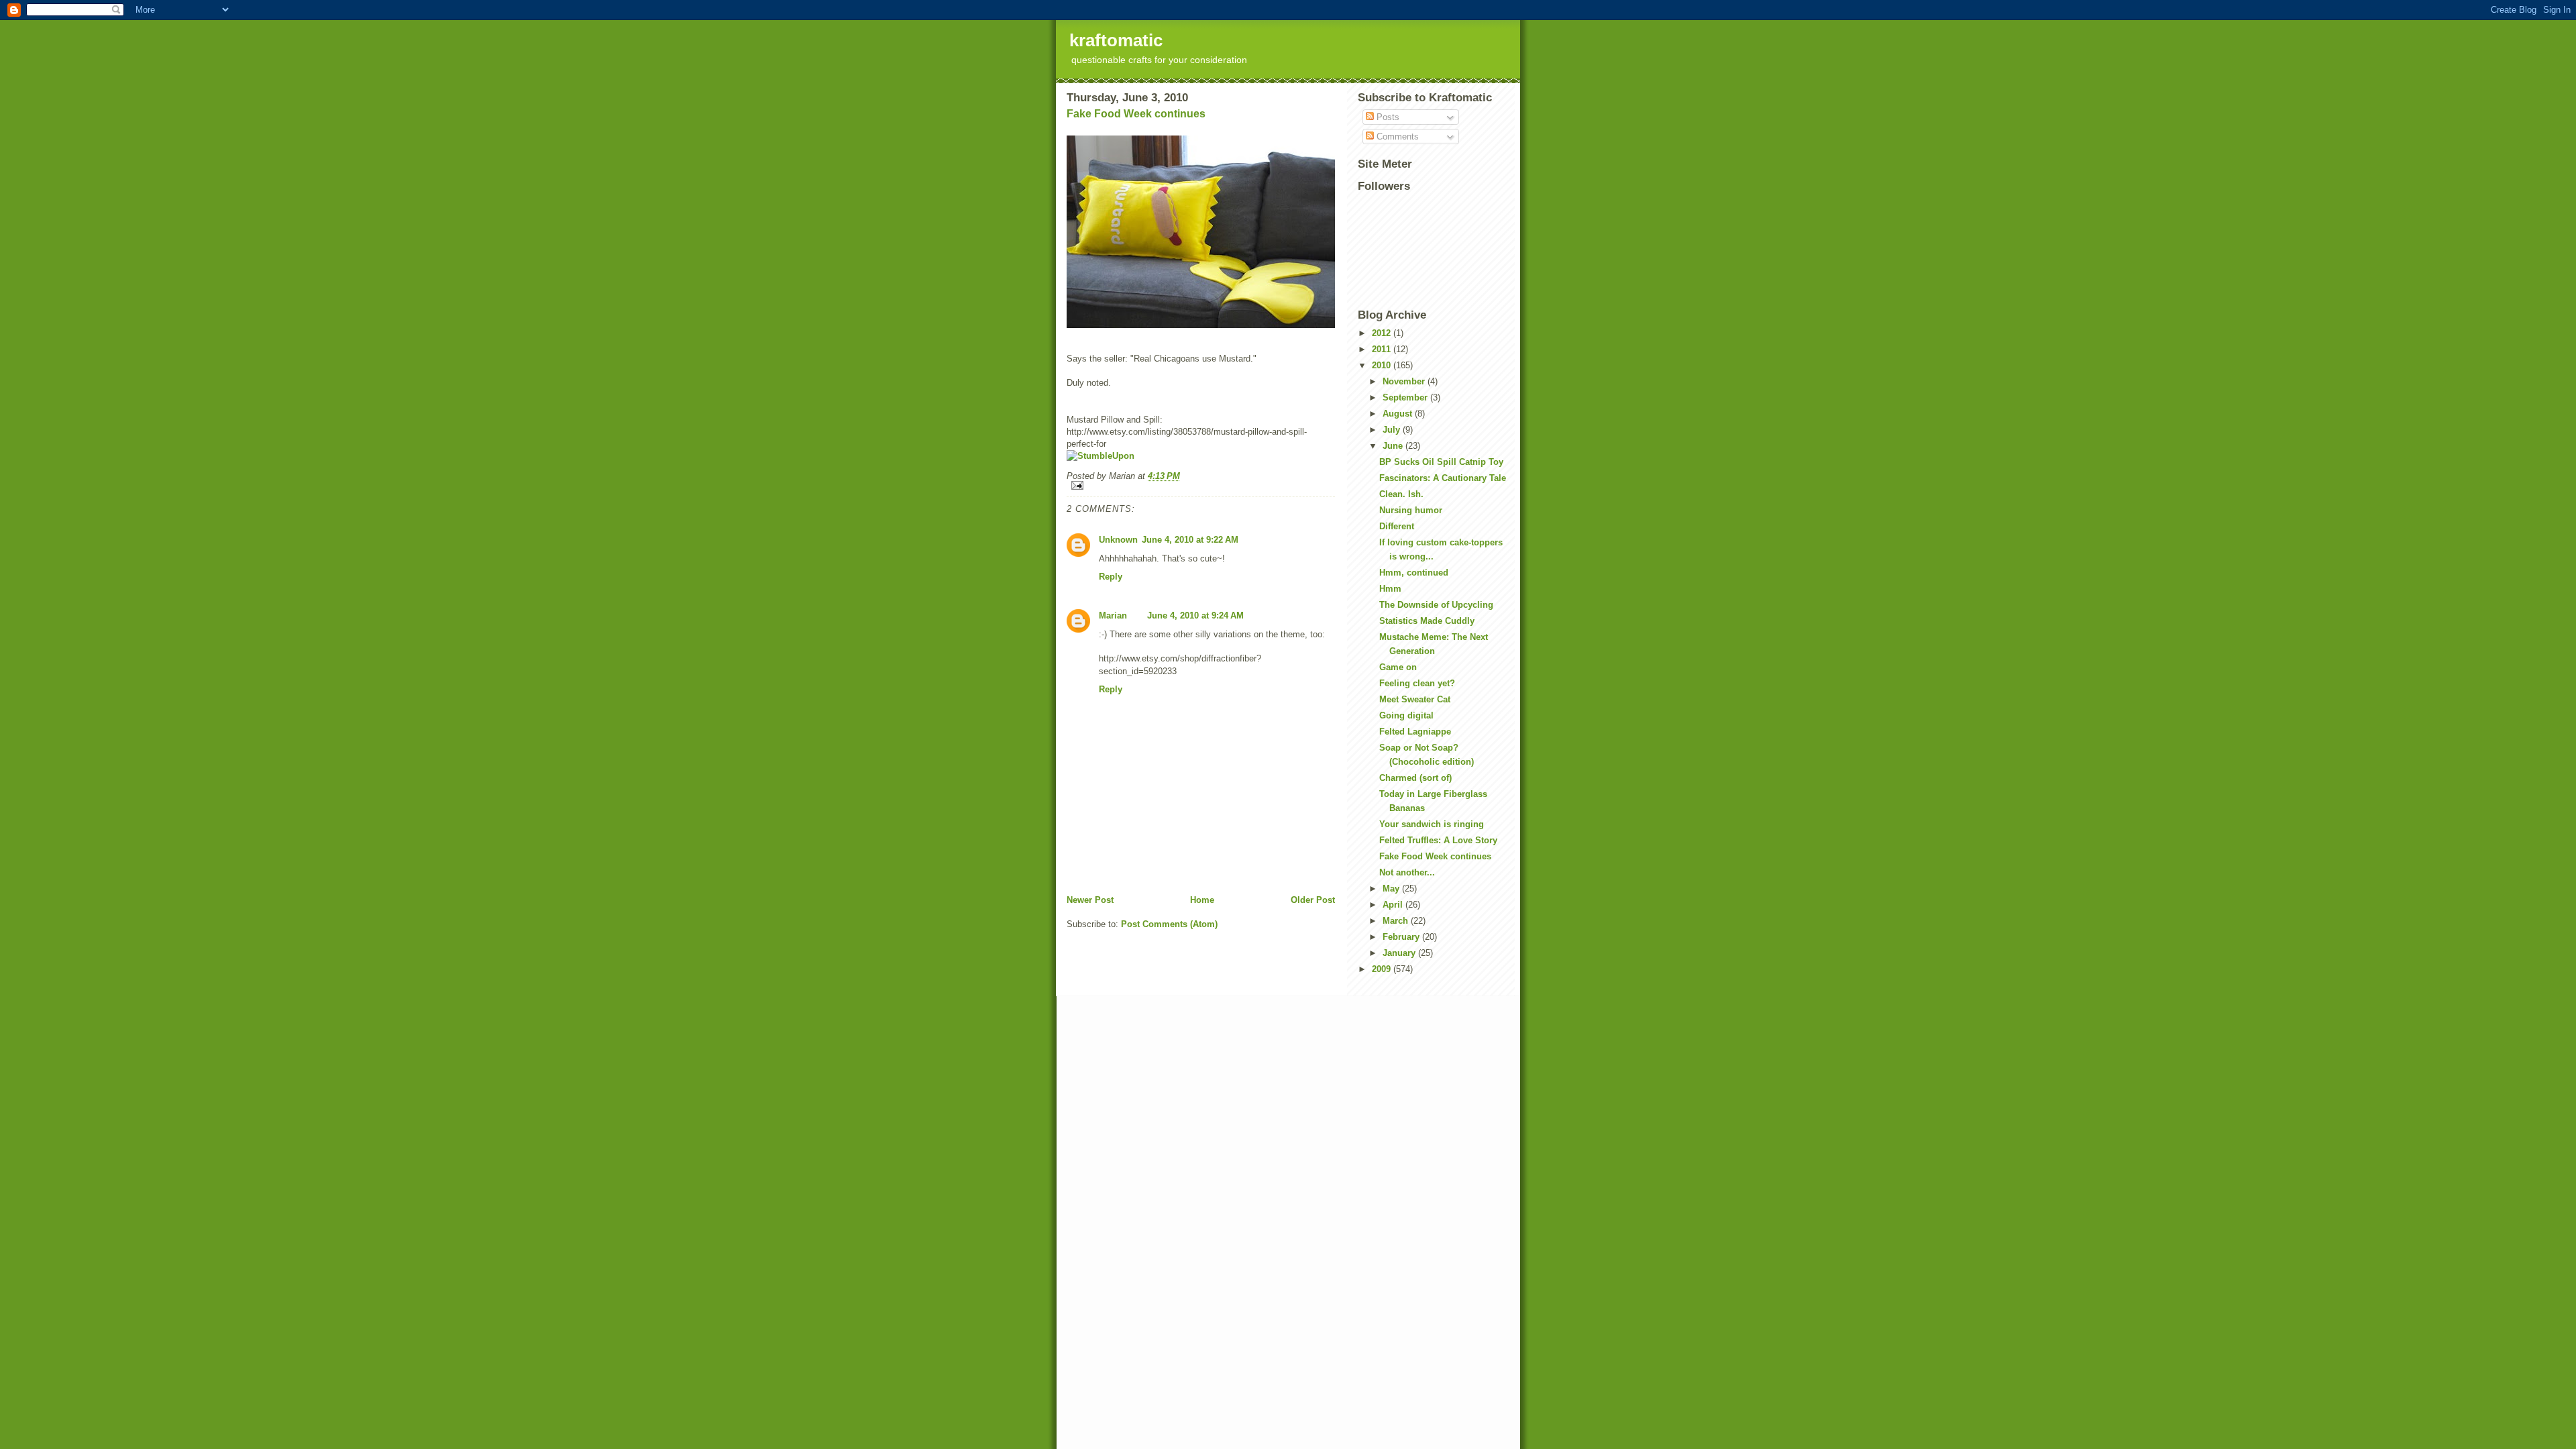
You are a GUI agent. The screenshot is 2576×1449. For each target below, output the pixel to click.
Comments (1396, 137)
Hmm (1390, 589)
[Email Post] (1201, 485)
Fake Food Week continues (1136, 114)
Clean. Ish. (1401, 494)
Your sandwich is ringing (1432, 824)
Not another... (1407, 872)
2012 (1383, 333)
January (1400, 953)
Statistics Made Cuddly (1427, 621)
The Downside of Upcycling (1436, 605)
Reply (1111, 577)
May (1392, 889)
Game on (1398, 667)
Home (1202, 900)
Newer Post (1090, 900)
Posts (1387, 117)
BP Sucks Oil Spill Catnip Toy (1441, 462)
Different (1397, 526)
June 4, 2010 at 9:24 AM (1195, 615)
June (1394, 446)
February (1402, 937)
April (1394, 905)
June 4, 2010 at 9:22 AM (1190, 540)
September (1406, 397)
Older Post (1313, 900)
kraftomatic (1116, 40)
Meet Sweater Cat (1415, 699)
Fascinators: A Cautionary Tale (1443, 478)
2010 (1383, 365)
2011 (1383, 349)
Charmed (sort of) (1415, 778)
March (1397, 921)
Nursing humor (1411, 510)
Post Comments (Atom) (1169, 924)
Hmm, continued (1414, 573)
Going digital (1406, 715)
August (1399, 414)
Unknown (1118, 540)
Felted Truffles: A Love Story (1438, 840)
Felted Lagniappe (1415, 732)
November (1405, 381)
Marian (1113, 615)
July (1393, 430)
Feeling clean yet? (1417, 683)
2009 (1383, 969)
